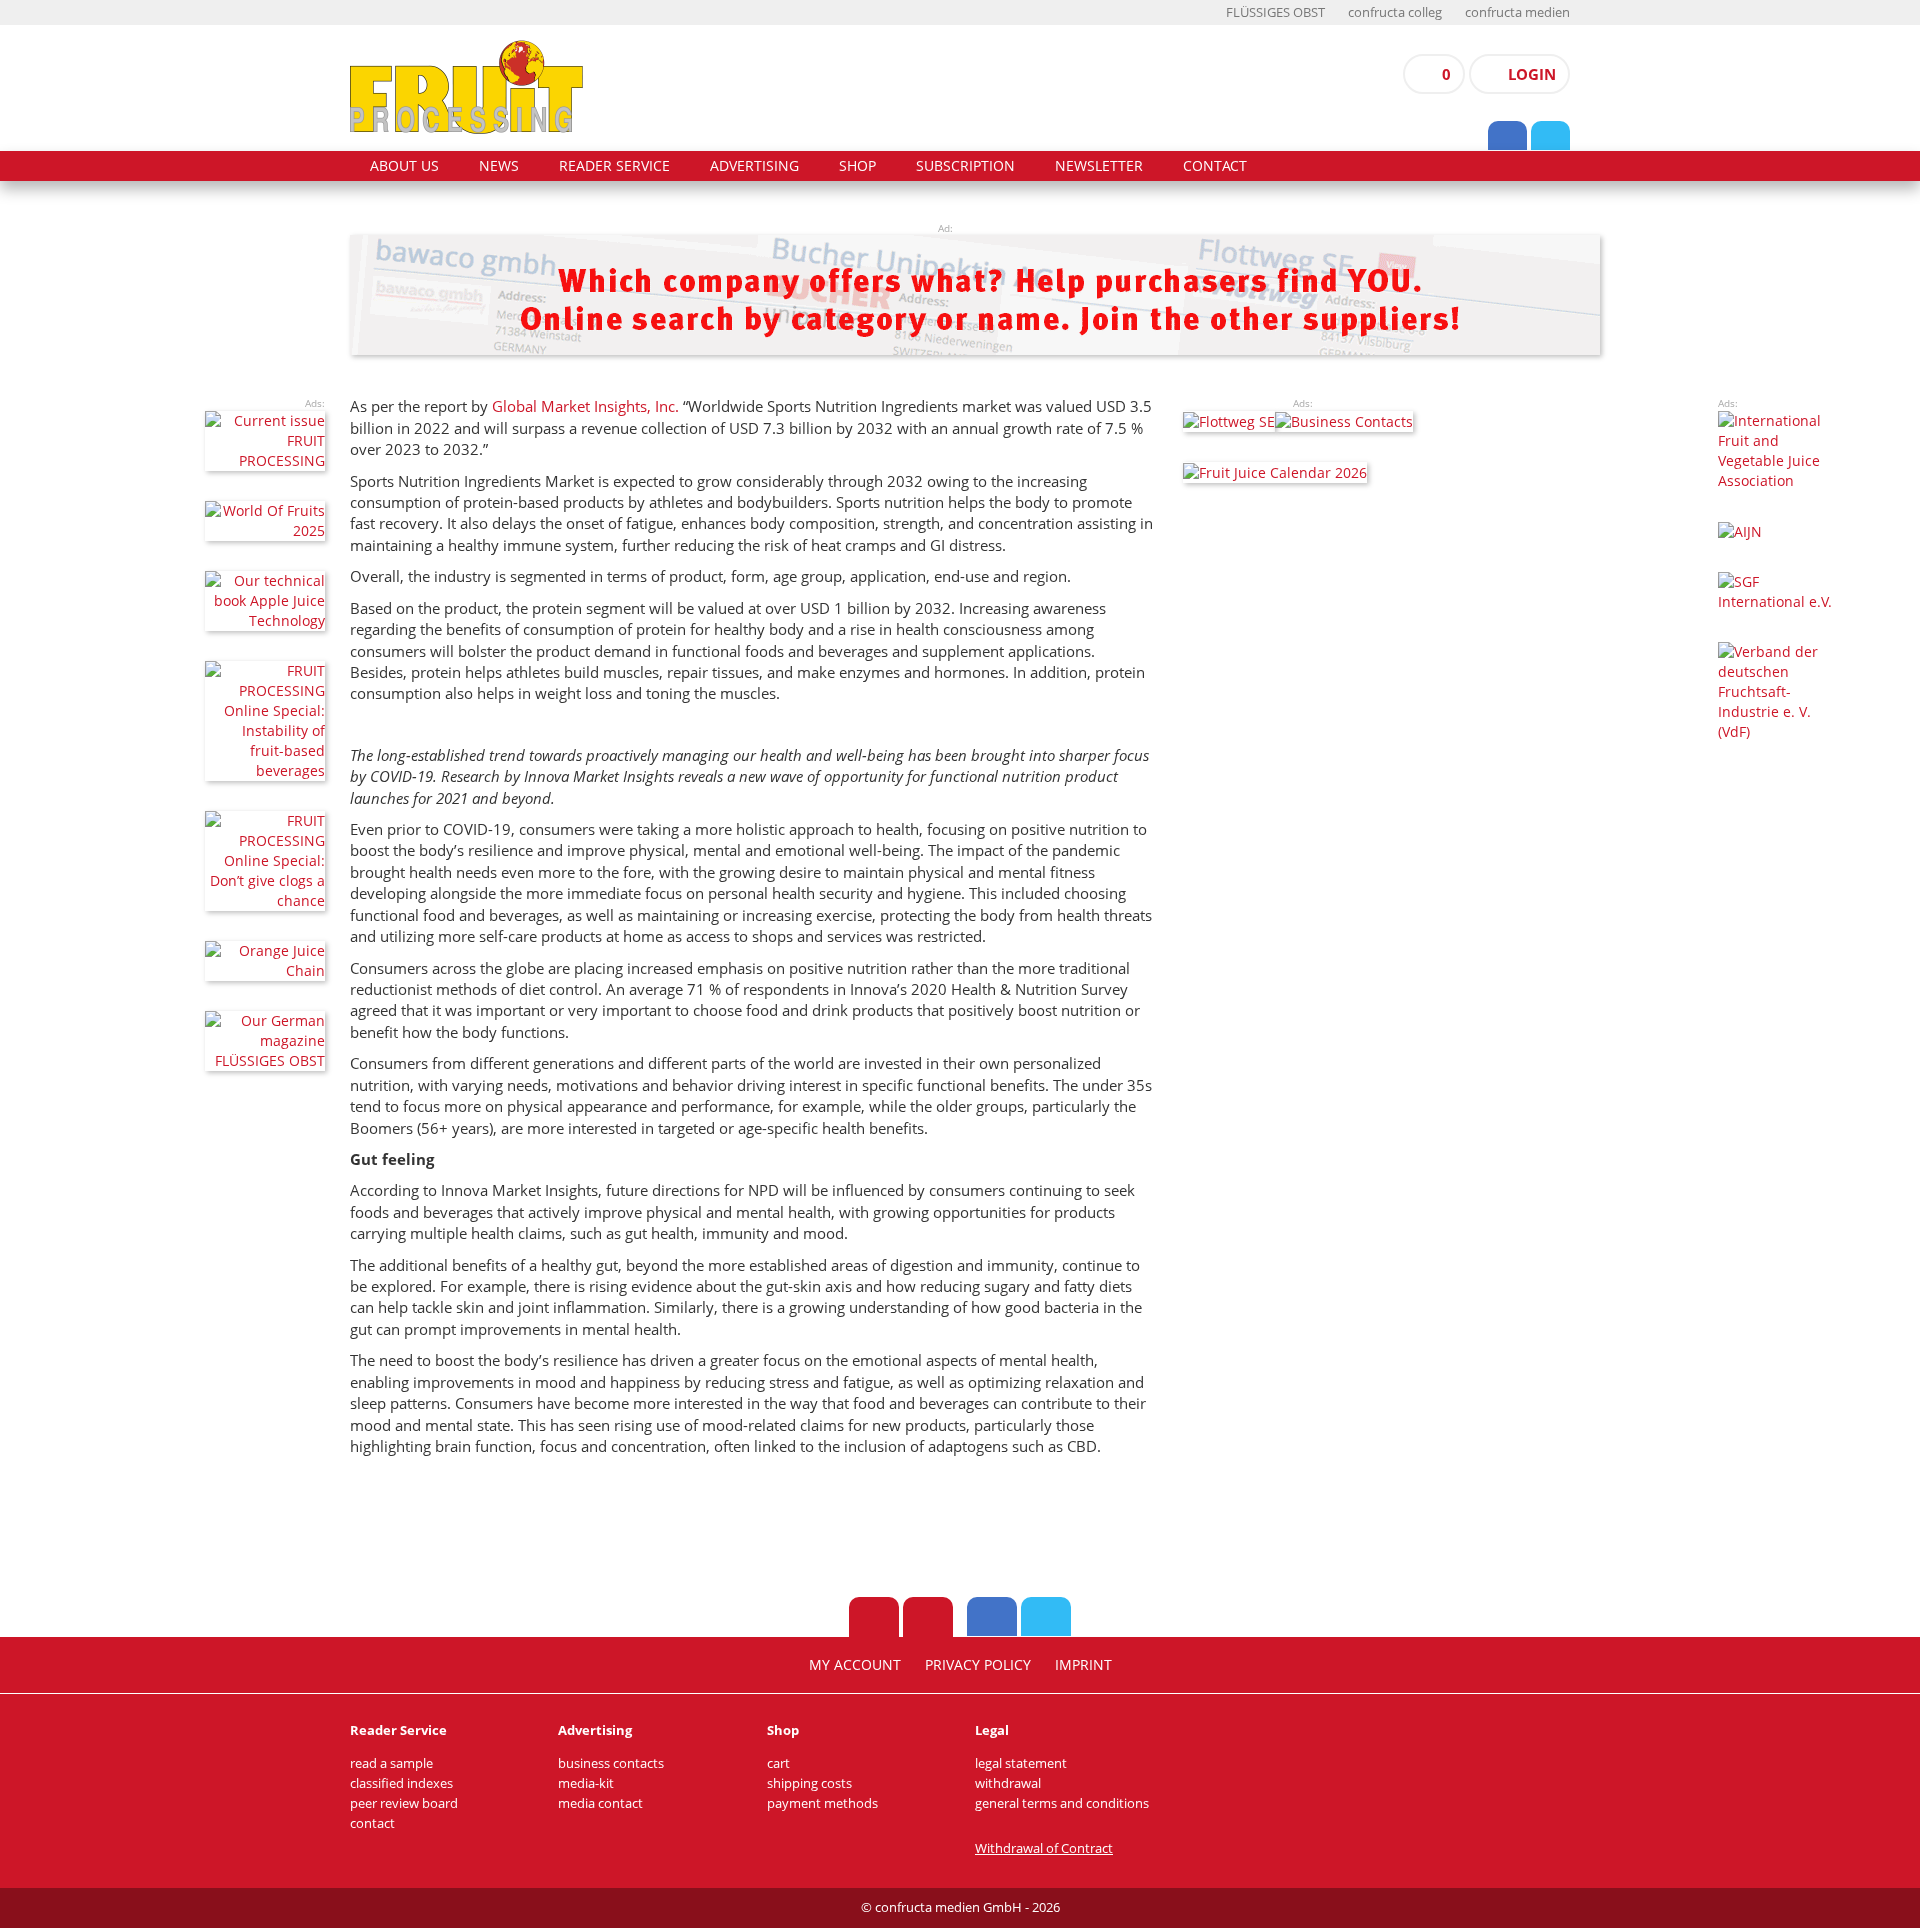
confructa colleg (1395, 12)
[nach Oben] (874, 1617)
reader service (614, 166)
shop (857, 166)
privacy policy (978, 1665)
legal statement (1021, 1763)
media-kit (586, 1783)
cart (778, 1763)
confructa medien (1517, 12)
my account (855, 1665)
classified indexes (401, 1783)
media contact (600, 1803)
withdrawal (1008, 1783)
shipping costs (809, 1783)
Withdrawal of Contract (1044, 1848)
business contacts (611, 1763)
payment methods (822, 1803)
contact (1215, 166)
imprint (1083, 1665)
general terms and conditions (1062, 1803)
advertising (754, 166)
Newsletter (1099, 166)
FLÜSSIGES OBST (1275, 12)
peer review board (404, 1803)
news (499, 166)
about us (404, 166)
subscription (965, 166)
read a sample (391, 1763)
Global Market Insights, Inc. (585, 406)
